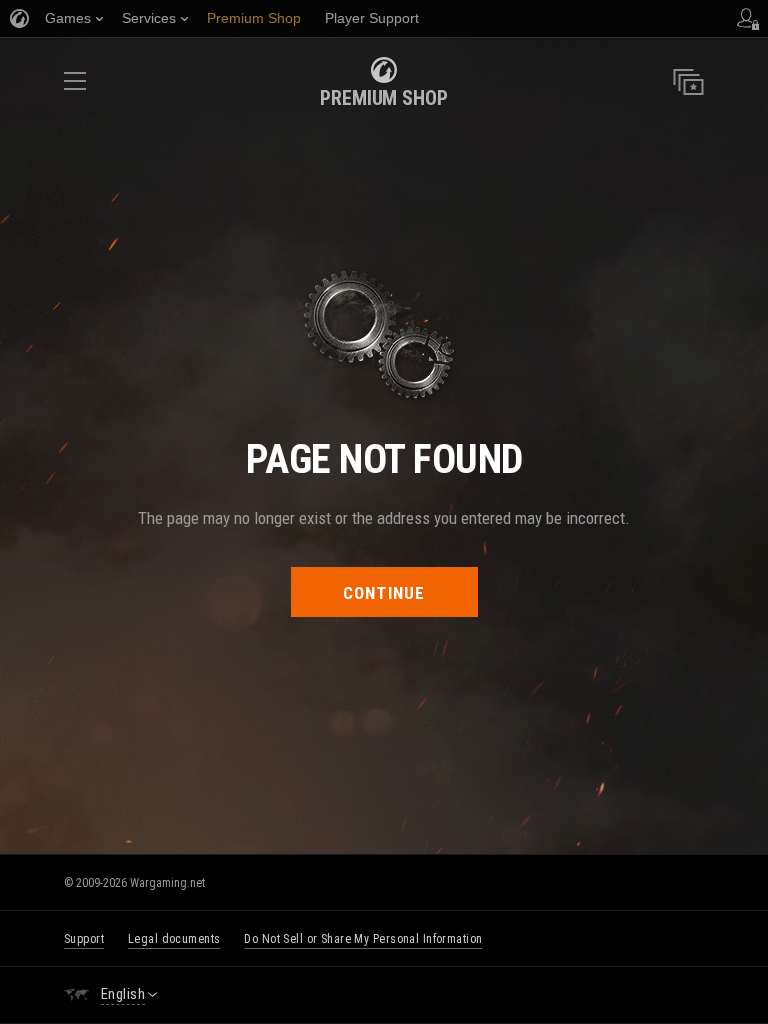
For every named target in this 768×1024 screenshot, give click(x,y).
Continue (384, 593)
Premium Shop (384, 98)
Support (84, 939)
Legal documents (174, 939)
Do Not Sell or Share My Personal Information (363, 939)
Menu (75, 87)
